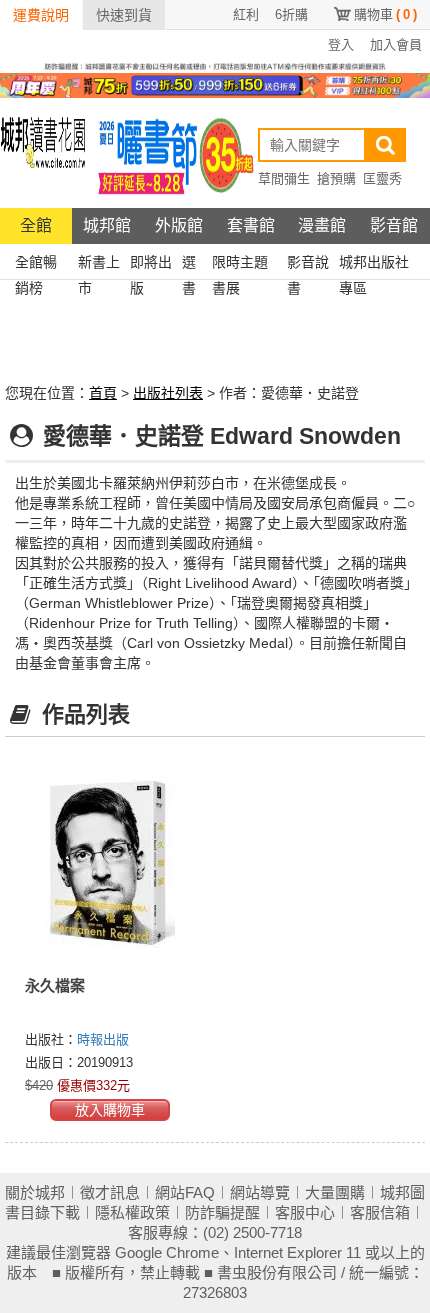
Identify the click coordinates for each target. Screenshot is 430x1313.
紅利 (246, 14)
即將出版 (151, 264)
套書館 (251, 225)
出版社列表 (168, 393)
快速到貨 (124, 15)
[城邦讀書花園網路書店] (43, 153)
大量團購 (335, 1192)
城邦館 (107, 225)
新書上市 (99, 264)
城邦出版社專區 (374, 264)
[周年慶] (215, 84)
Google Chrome (167, 1252)
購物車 (385, 14)
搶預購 (336, 178)
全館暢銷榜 (36, 264)
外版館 (179, 225)
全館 (36, 225)
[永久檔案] (110, 863)
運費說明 (41, 15)
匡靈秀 (382, 178)
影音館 (394, 225)
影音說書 (308, 264)
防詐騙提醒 (222, 1212)
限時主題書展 (240, 264)
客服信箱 (380, 1212)
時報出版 (103, 1039)
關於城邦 (35, 1192)
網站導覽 (260, 1192)
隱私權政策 (132, 1212)
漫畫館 (322, 225)
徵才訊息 (110, 1192)
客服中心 (305, 1212)
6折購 (291, 14)
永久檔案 (55, 985)
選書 (189, 264)
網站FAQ (185, 1192)
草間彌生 (284, 178)
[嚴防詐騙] (215, 65)
